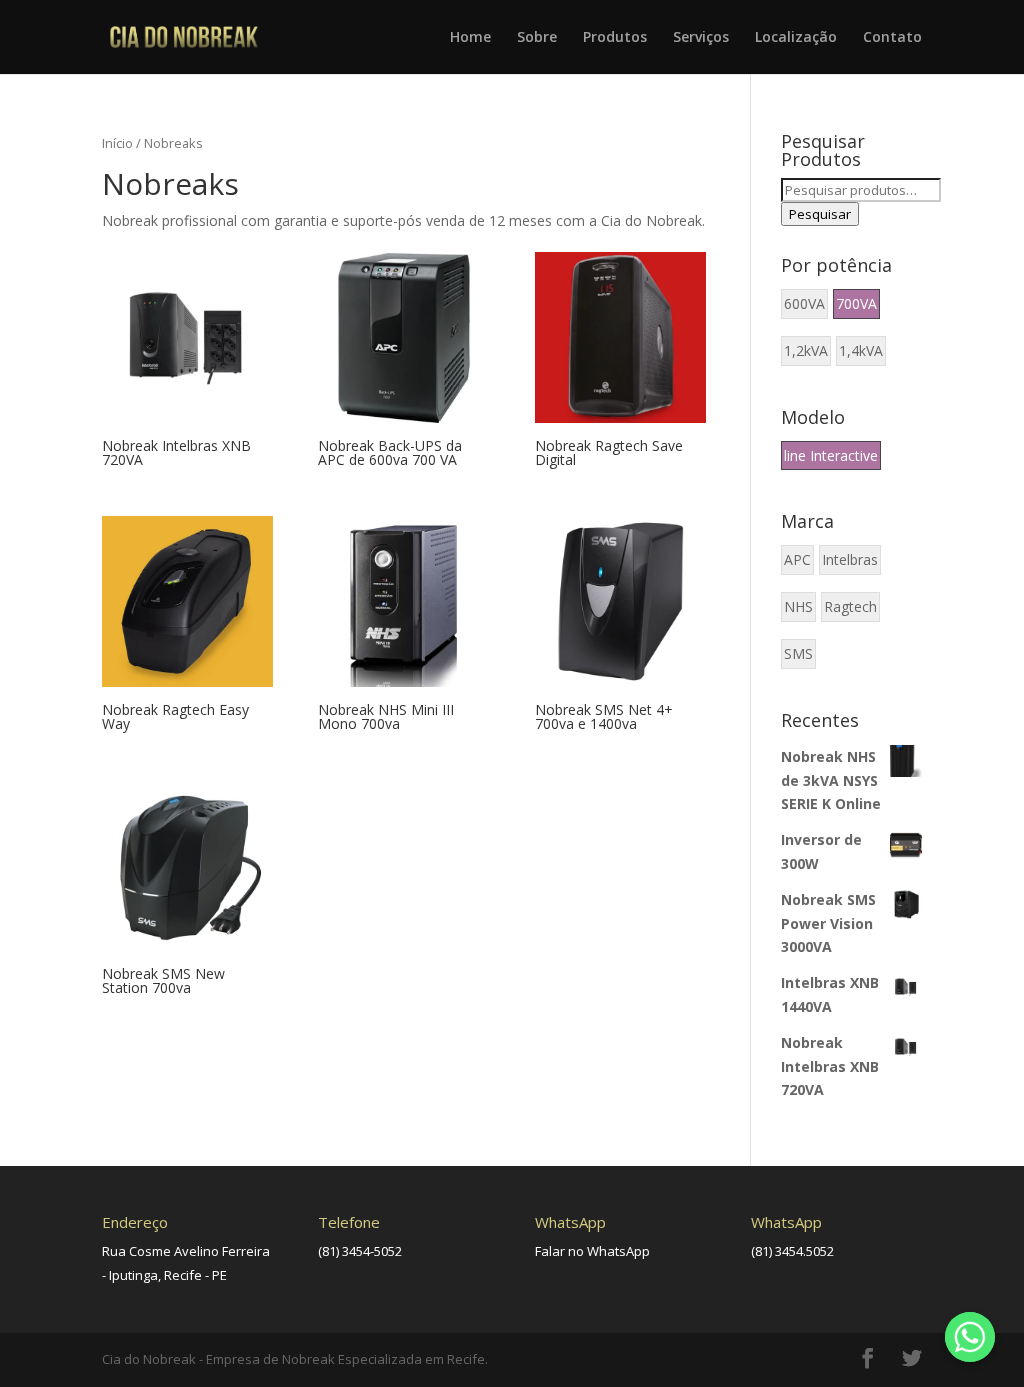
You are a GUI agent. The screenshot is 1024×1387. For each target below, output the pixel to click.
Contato (892, 38)
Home (470, 38)
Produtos (615, 38)
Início (117, 143)
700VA (856, 303)
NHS (798, 606)
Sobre (537, 38)
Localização (796, 38)
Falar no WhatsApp (592, 1251)
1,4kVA (861, 350)
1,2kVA (806, 350)
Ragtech (850, 606)
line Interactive (831, 455)
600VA (804, 303)
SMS (798, 653)
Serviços (701, 38)
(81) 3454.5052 (792, 1251)
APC (797, 559)
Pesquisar (820, 214)
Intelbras (850, 559)
